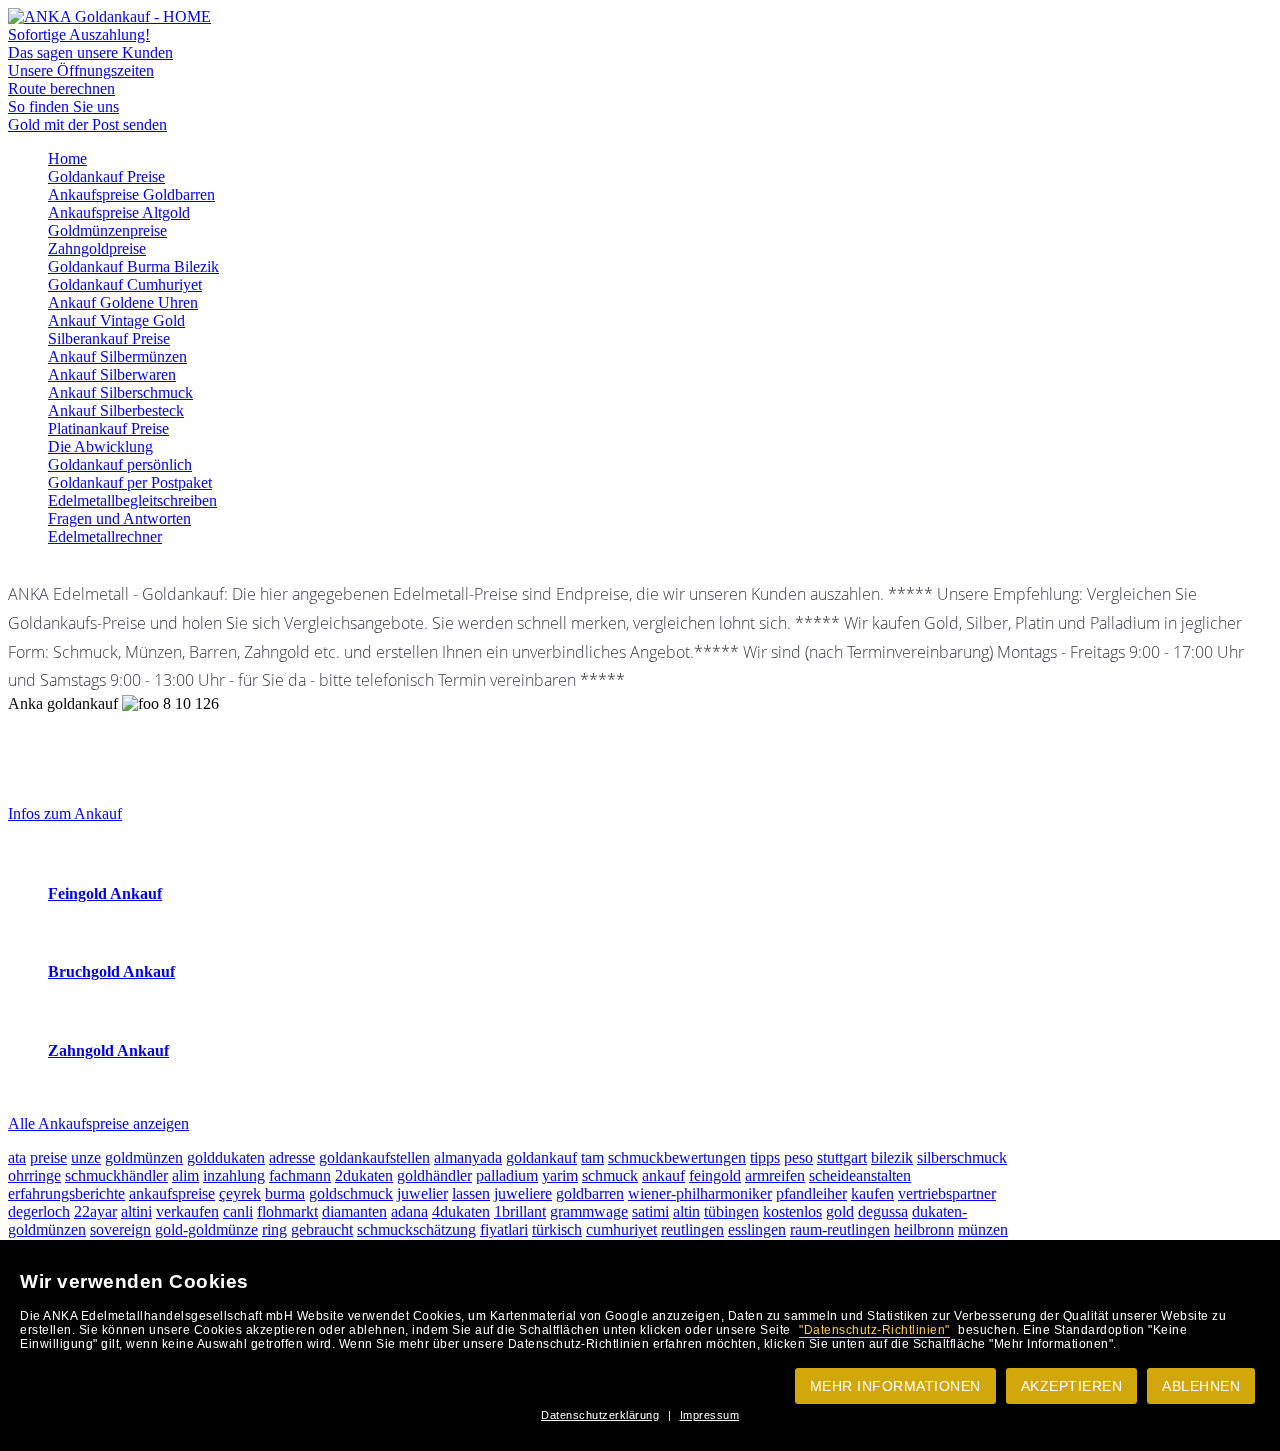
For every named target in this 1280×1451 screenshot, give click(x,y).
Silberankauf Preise (109, 338)
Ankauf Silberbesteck (116, 410)
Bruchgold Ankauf (111, 971)
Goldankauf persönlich (120, 464)
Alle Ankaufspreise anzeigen (98, 1123)
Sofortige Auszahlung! (79, 34)
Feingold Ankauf (105, 893)
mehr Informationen (895, 1386)
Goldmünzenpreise (107, 230)
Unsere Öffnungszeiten (81, 70)
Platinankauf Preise (108, 428)
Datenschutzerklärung (600, 1415)
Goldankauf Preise (106, 176)
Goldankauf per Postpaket (130, 482)
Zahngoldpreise (97, 248)
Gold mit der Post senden (87, 124)
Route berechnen (61, 88)
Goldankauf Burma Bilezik (133, 266)
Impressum (710, 1415)
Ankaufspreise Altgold (119, 212)
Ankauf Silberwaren (112, 374)
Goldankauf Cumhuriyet (125, 284)
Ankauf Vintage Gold (116, 320)
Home (67, 158)
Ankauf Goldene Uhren (123, 302)
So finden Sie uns (63, 106)
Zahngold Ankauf (108, 1050)
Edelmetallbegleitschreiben (132, 500)
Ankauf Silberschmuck (120, 392)
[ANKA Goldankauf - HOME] (109, 16)
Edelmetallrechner (105, 536)
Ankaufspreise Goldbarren (131, 194)
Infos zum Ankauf (65, 813)
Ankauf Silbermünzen (117, 356)
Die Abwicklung (100, 446)
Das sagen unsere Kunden (90, 52)
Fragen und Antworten (119, 518)
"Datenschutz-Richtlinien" (874, 1330)
